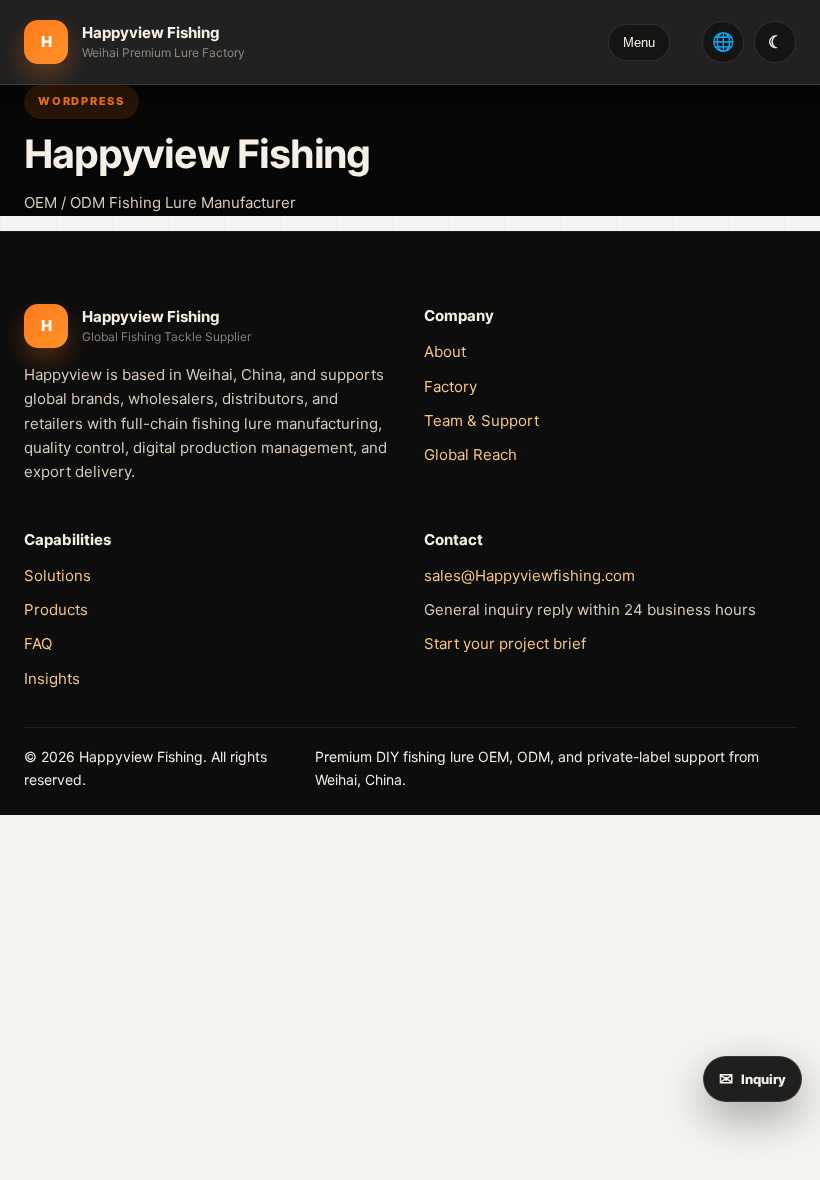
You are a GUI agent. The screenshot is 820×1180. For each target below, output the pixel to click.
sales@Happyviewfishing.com (529, 575)
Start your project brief (505, 643)
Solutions (57, 575)
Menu (639, 42)
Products (56, 609)
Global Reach (470, 454)
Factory (450, 386)
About (445, 351)
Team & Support (481, 420)
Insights (52, 678)
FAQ (38, 643)
